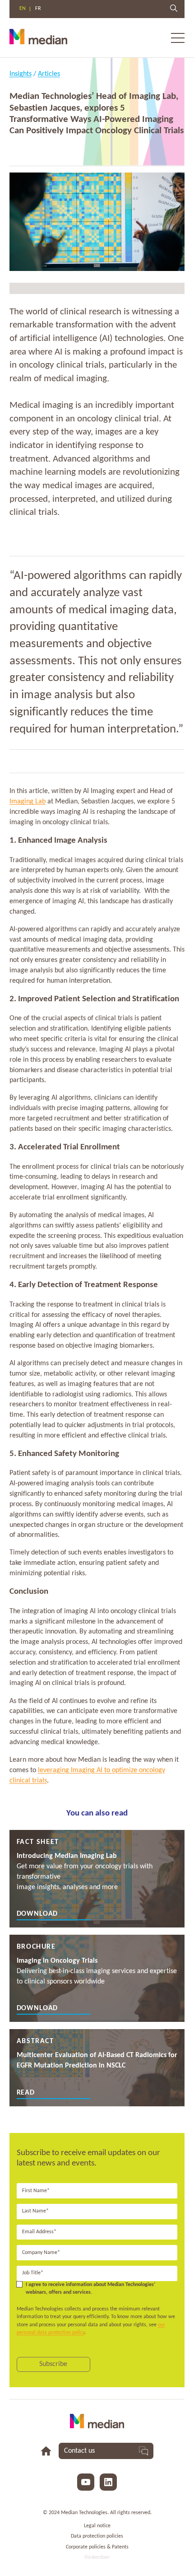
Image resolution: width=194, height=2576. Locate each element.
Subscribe (53, 2364)
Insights (21, 74)
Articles (49, 74)
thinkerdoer (97, 2557)
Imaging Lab (28, 802)
